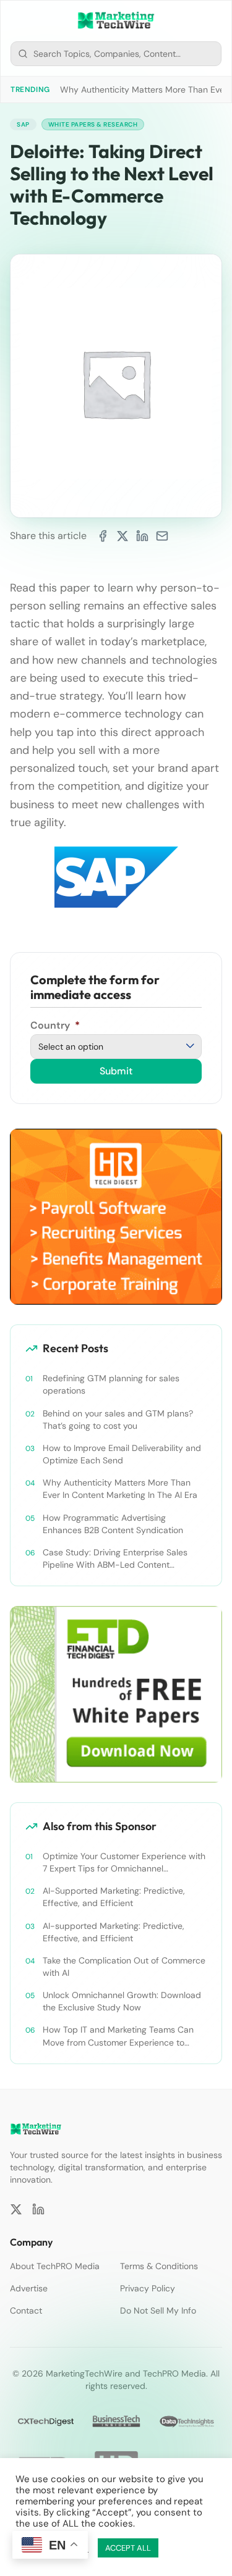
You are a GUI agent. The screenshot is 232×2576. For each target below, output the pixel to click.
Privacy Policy (148, 2288)
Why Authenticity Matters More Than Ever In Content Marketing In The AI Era (120, 1489)
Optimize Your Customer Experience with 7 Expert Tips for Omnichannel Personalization (124, 1863)
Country (55, 1025)
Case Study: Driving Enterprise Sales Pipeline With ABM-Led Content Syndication (115, 1559)
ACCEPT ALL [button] (128, 2548)
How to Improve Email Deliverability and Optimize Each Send (122, 1454)
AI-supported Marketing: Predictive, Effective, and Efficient (114, 1932)
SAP (23, 124)
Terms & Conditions (159, 2266)
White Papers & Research (93, 124)
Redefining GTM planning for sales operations (111, 1384)
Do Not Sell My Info (158, 2310)
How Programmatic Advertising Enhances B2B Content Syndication (113, 1524)
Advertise (29, 2288)
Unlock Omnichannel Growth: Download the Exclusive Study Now (122, 2001)
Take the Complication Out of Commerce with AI (124, 1967)
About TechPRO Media (55, 2266)
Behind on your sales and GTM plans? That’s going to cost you (118, 1420)
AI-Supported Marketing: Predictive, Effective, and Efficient (114, 1897)
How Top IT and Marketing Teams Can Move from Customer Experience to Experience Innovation (118, 2036)
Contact (26, 2310)
